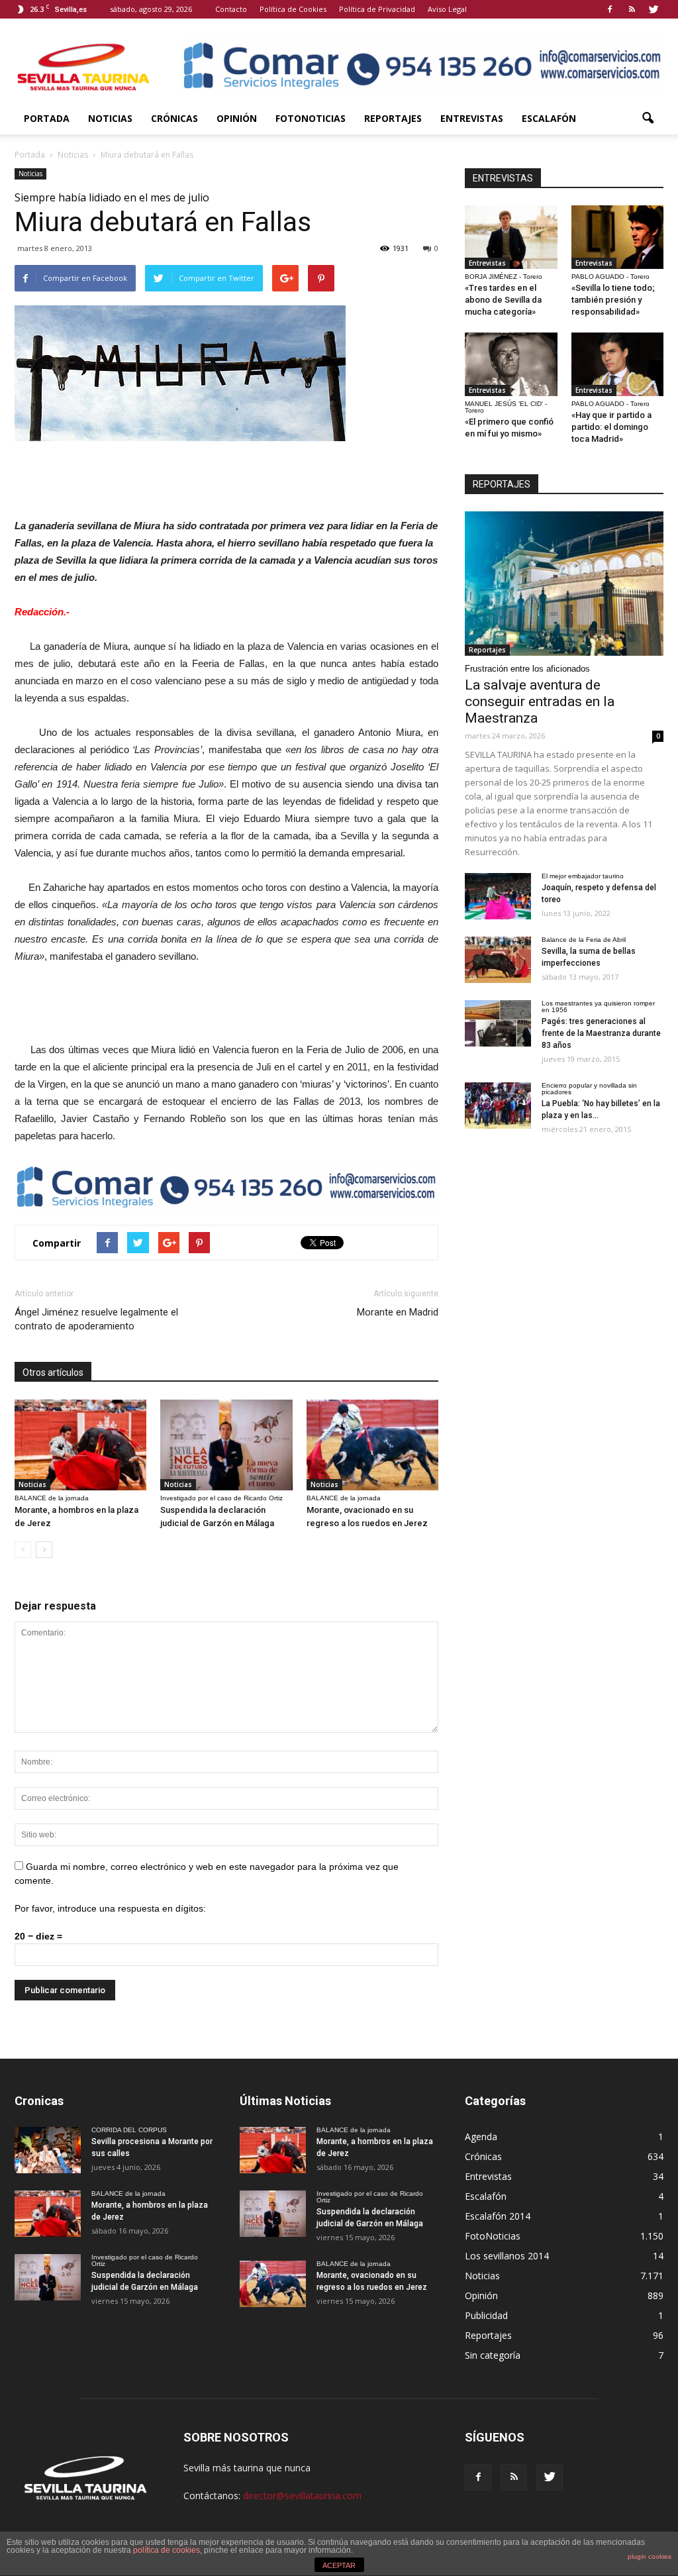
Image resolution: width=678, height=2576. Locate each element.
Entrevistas (472, 118)
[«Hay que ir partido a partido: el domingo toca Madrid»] (618, 364)
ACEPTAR (339, 2565)
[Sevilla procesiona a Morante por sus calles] (48, 2150)
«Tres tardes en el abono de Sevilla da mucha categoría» (503, 300)
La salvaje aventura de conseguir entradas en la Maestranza (540, 701)
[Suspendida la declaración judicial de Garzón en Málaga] (226, 1445)
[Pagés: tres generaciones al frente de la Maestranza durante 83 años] (498, 1023)
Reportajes (393, 118)
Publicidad (486, 2315)
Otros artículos (53, 1372)
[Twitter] (654, 9)
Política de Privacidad (377, 9)
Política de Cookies (293, 9)
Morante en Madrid (398, 1312)
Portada (47, 118)
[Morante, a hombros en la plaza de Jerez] (80, 1445)
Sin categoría (493, 2355)
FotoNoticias (311, 118)
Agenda (481, 2137)
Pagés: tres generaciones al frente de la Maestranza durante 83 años (601, 1033)
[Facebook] (610, 9)
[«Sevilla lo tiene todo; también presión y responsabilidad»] (618, 237)
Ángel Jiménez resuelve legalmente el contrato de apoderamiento (96, 1319)
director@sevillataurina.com (302, 2496)
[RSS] (632, 9)
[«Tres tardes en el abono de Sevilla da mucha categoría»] (511, 237)
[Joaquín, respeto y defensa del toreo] (498, 896)
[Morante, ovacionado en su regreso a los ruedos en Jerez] (372, 1445)
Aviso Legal (447, 9)
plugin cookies (650, 2556)
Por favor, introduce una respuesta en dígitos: (110, 1908)
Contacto (231, 9)
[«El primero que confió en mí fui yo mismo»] (511, 364)
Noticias (110, 118)
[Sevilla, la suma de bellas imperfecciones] (498, 960)
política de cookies (167, 2550)
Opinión (237, 118)
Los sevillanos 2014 (507, 2256)
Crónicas (174, 118)
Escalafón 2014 (498, 2216)
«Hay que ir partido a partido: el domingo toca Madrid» (611, 427)
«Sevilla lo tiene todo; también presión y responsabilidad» (613, 300)
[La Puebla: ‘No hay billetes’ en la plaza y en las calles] (498, 1106)
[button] (648, 119)
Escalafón (549, 118)
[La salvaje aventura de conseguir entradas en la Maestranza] (564, 584)
